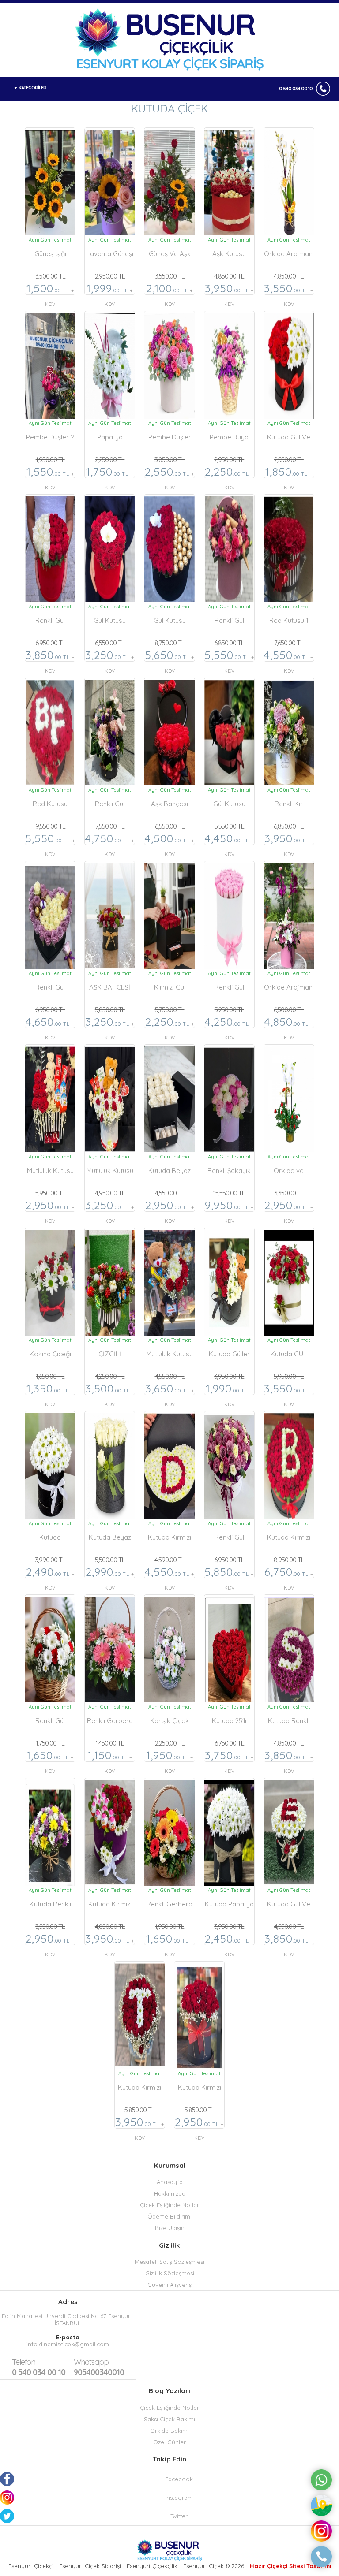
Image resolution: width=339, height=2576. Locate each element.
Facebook (179, 2479)
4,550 (289, 656)
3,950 (229, 290)
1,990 (229, 1390)
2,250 (229, 473)
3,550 (289, 290)
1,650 (50, 1757)
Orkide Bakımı (169, 2431)
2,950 (50, 1206)
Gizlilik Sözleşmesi (170, 2273)
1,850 (289, 473)
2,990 (110, 1573)
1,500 (50, 290)
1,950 (170, 1757)
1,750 (110, 473)
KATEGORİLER (32, 88)
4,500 (169, 840)
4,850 (289, 1023)
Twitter (179, 2516)
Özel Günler (169, 2442)
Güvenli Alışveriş (169, 2285)
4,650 (50, 1023)
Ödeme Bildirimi (169, 2216)
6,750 (289, 1573)
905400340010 (99, 2367)
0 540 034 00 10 (296, 89)
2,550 (169, 473)
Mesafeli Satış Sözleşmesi (169, 2262)
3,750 (229, 1757)
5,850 (229, 1573)
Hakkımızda (170, 2193)
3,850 (50, 656)
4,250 (229, 1023)
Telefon (24, 2362)
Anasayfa (170, 2182)
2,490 (50, 1573)
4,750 (110, 840)
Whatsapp (91, 2362)
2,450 (229, 1940)
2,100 (169, 290)
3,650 (170, 1390)
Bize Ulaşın (170, 2228)
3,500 (110, 1390)
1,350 (50, 1390)
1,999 (110, 290)
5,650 (169, 656)
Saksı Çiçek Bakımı (169, 2419)
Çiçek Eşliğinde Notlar (169, 2205)
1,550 (50, 473)
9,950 (229, 1206)
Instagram (179, 2498)
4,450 (229, 840)
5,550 (229, 656)
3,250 (110, 656)
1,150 (110, 1757)
